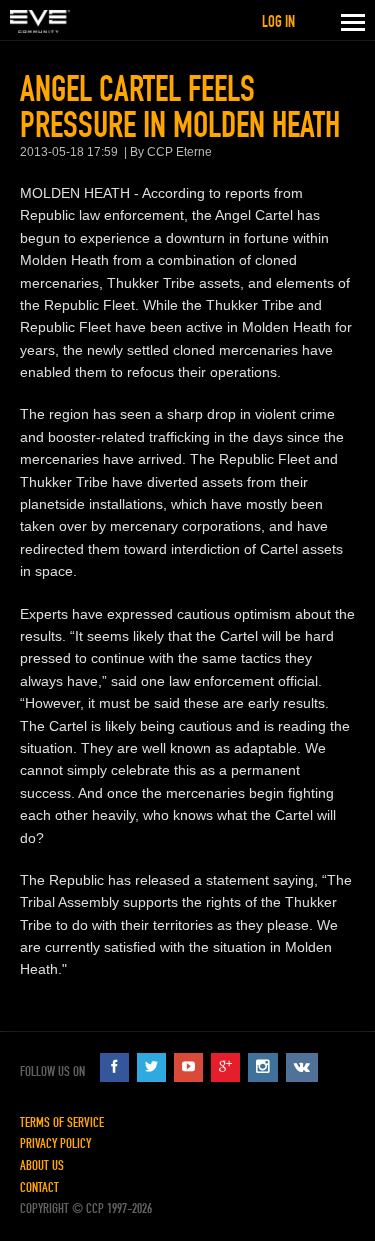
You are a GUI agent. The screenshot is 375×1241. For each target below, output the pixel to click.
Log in (278, 21)
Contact (39, 1187)
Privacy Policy (55, 1143)
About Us (42, 1165)
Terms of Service (62, 1122)
